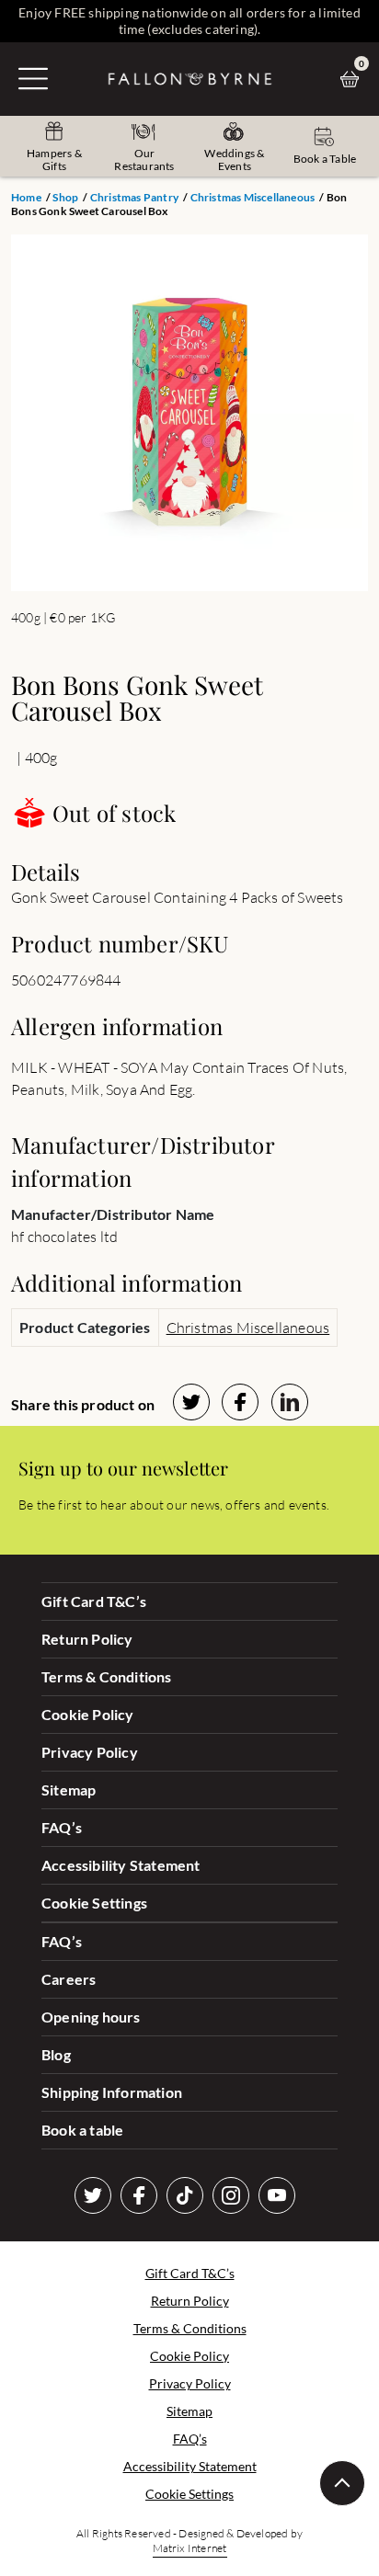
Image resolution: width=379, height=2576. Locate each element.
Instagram (231, 2195)
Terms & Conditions (107, 1676)
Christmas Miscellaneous (253, 197)
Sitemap (69, 1790)
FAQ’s (62, 1827)
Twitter (93, 2195)
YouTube (277, 2195)
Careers (69, 1979)
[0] (354, 79)
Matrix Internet (190, 2548)
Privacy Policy (90, 1752)
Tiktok (185, 2195)
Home (26, 197)
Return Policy (87, 1639)
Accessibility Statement (121, 1865)
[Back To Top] (342, 2483)
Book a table (82, 2130)
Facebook (139, 2195)
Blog (56, 2054)
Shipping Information (112, 2092)
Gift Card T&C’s (94, 1601)
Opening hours (91, 2017)
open (33, 78)
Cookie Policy (88, 1714)
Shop (65, 197)
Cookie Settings (94, 1903)
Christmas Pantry (134, 197)
